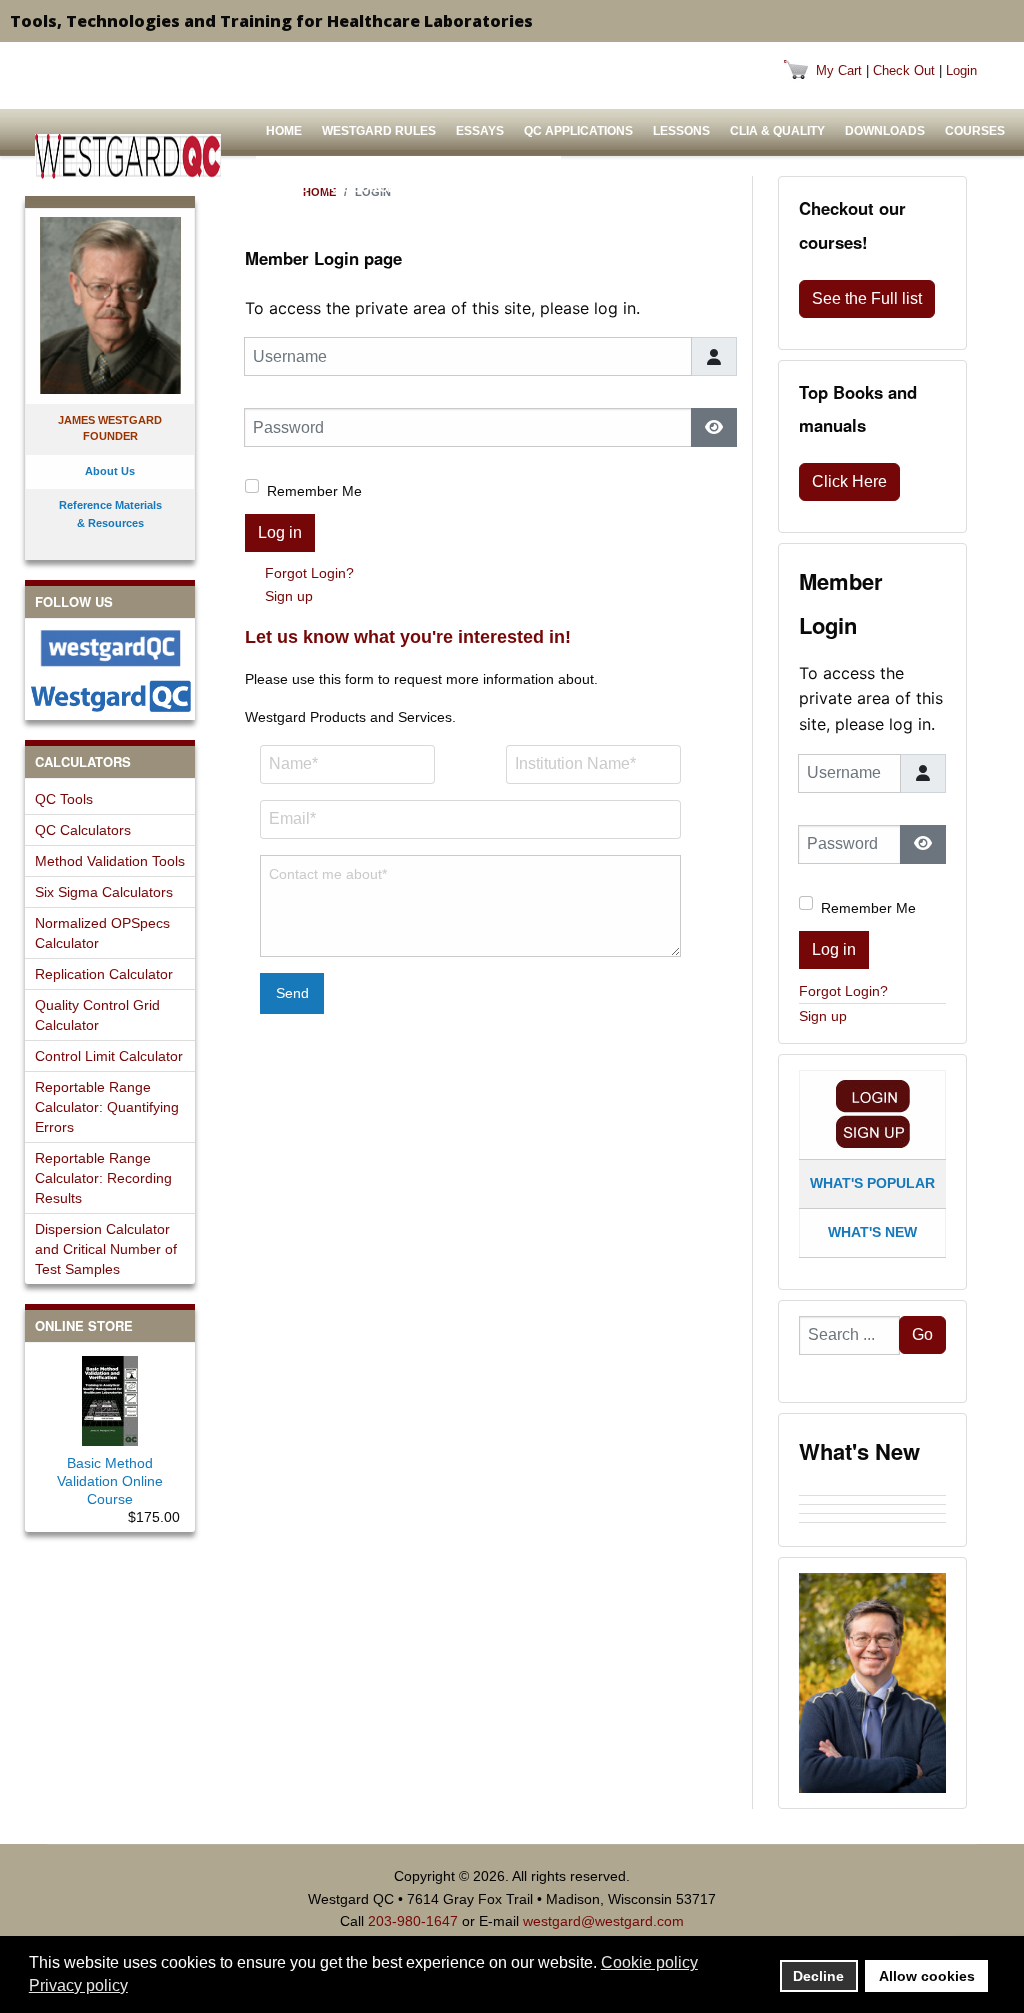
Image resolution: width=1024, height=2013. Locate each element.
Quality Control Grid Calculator (97, 1015)
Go (922, 1334)
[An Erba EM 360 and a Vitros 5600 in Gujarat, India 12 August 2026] (872, 1509)
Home (284, 131)
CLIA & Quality (777, 131)
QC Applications (578, 131)
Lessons (681, 131)
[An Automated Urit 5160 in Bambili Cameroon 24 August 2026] (872, 1491)
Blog (529, 188)
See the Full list (867, 298)
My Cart (839, 70)
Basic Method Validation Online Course (110, 1481)
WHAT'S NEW (872, 1232)
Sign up (289, 596)
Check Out (904, 70)
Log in (280, 532)
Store (286, 188)
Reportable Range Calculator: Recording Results (103, 1178)
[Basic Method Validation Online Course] (110, 1397)
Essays (480, 131)
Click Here (849, 481)
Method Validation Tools (110, 861)
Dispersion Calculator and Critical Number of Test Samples (106, 1249)
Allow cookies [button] (927, 1976)
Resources (365, 188)
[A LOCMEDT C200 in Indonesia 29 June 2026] (872, 1527)
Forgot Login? (309, 573)
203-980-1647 (413, 1921)
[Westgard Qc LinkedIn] (110, 696)
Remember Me (314, 491)
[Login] (873, 1096)
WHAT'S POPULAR (872, 1183)
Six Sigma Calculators (104, 892)
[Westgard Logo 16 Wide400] (128, 156)
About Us (455, 188)
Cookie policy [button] (649, 1962)
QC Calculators (83, 830)
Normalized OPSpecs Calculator (102, 933)
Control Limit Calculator (109, 1056)
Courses (975, 131)
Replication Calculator (104, 974)
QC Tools (64, 799)
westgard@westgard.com (603, 1921)
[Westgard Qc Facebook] (110, 648)
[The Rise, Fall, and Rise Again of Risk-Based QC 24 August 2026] (872, 1500)
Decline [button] (818, 1976)
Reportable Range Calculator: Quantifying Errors (107, 1107)
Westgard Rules (379, 131)
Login (961, 70)
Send (292, 993)
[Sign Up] (873, 1131)
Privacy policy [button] (78, 1985)
